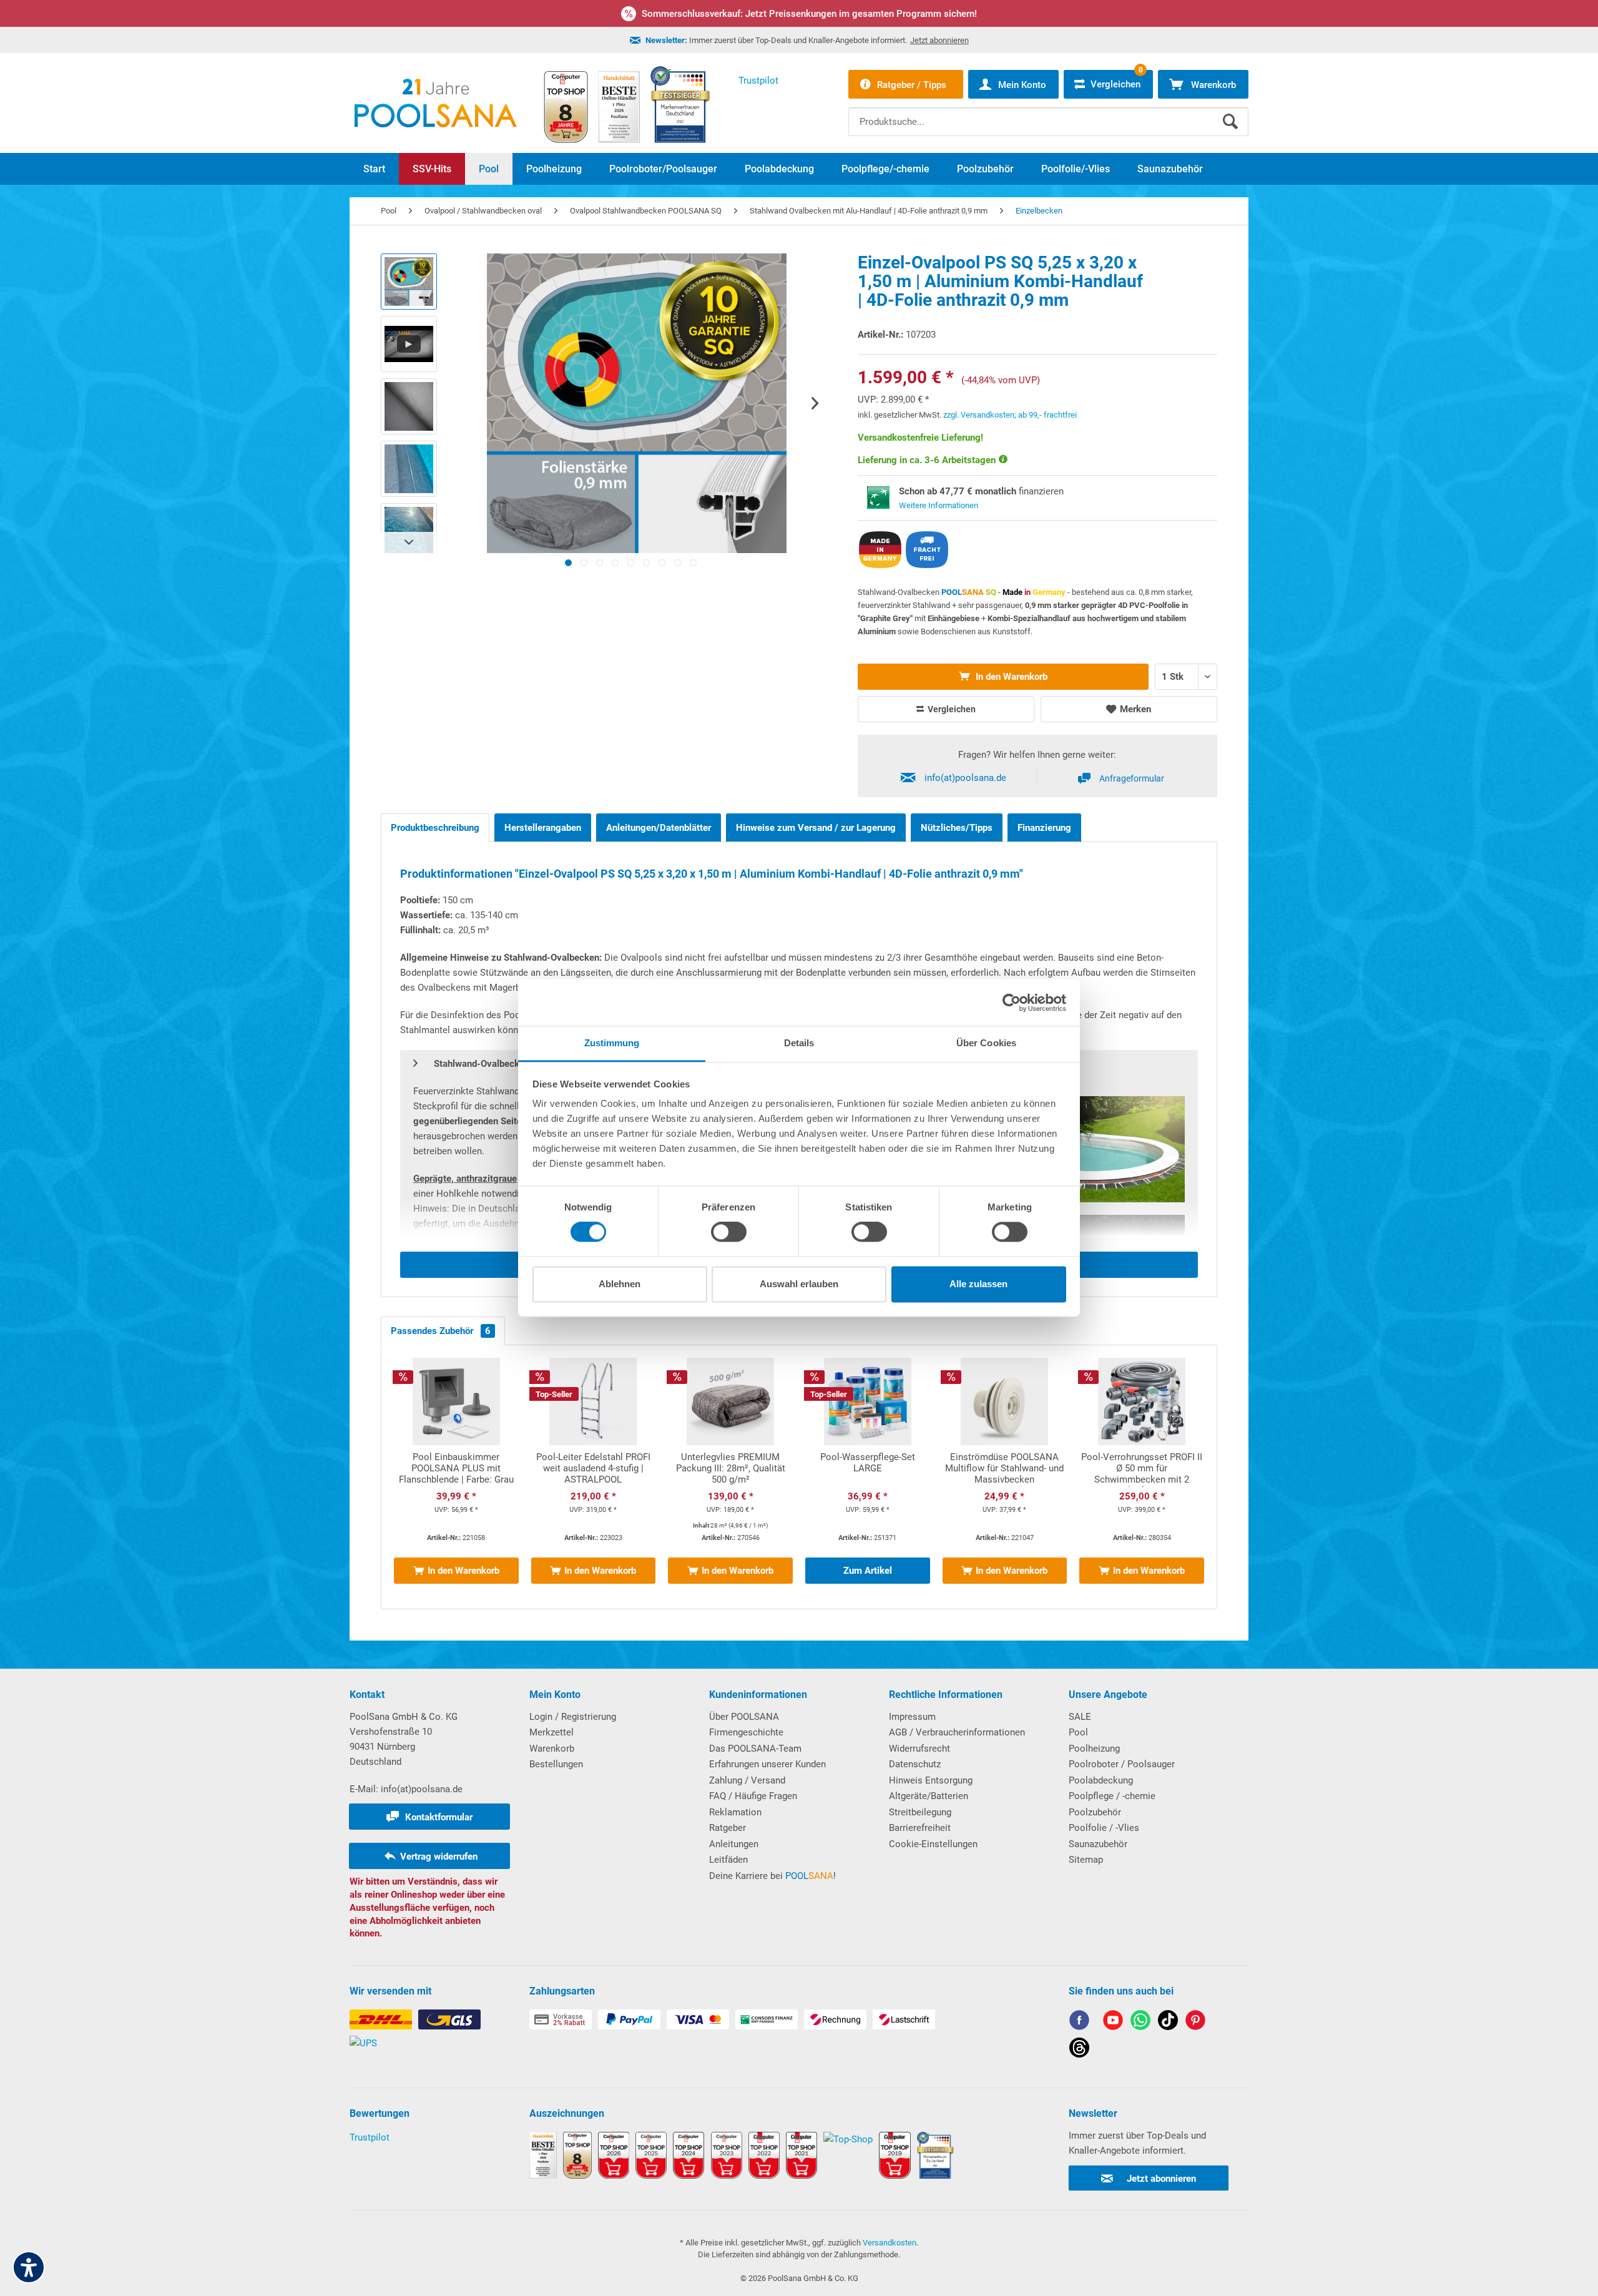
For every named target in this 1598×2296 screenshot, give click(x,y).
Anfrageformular (1132, 778)
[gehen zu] (568, 563)
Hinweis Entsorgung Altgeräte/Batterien (931, 1788)
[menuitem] (1048, 112)
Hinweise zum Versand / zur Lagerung (816, 828)
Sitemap (1086, 1860)
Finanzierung (1044, 828)
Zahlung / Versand (747, 1780)
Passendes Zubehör (441, 1331)
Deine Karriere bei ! (772, 1876)
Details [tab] (799, 1043)
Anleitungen (734, 1844)
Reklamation (735, 1812)
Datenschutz (915, 1764)
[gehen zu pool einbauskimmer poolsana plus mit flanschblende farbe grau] (456, 1477)
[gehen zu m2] (730, 1477)
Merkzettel (551, 1732)
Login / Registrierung (573, 1717)
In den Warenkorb (1010, 677)
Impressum (912, 1717)
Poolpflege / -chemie (1112, 1796)
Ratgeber (728, 1828)
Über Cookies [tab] (986, 1043)
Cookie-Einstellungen (933, 1844)
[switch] (729, 1232)
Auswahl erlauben (799, 1284)
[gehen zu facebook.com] (1079, 2022)
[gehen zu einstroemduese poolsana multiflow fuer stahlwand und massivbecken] (1005, 1477)
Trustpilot (370, 2137)
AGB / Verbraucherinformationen (957, 1732)
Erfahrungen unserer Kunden (767, 1764)
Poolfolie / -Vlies (1104, 1828)
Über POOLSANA (744, 1717)
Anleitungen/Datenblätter (659, 828)
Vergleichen (951, 709)
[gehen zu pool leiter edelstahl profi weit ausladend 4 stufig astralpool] (594, 1477)
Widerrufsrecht (919, 1749)
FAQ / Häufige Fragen (753, 1796)
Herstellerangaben (543, 828)
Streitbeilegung (920, 1812)
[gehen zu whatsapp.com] (1140, 2022)
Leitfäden (728, 1860)
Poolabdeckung (1101, 1780)
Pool (1078, 1732)
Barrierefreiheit (920, 1828)
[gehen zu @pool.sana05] (1079, 2050)
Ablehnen (620, 1284)
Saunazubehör (1098, 1844)
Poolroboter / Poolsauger (1122, 1764)
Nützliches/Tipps (957, 828)
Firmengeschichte (746, 1732)
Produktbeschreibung (435, 828)
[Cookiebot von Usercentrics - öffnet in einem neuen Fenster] (1012, 1003)
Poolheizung (1094, 1749)
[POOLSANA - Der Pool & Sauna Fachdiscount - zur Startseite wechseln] (436, 103)
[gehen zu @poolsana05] (1168, 2022)
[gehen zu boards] (1195, 2022)
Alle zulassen (978, 1284)
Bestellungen (556, 1764)
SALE (1080, 1717)
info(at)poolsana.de (965, 778)
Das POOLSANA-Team (755, 1749)
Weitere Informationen (939, 505)
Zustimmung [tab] (612, 1043)
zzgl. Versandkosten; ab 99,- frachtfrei (1010, 415)
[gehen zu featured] (1113, 2022)
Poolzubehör (1095, 1812)
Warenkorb (552, 1749)
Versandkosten (890, 2243)
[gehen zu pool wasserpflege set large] (868, 1477)
